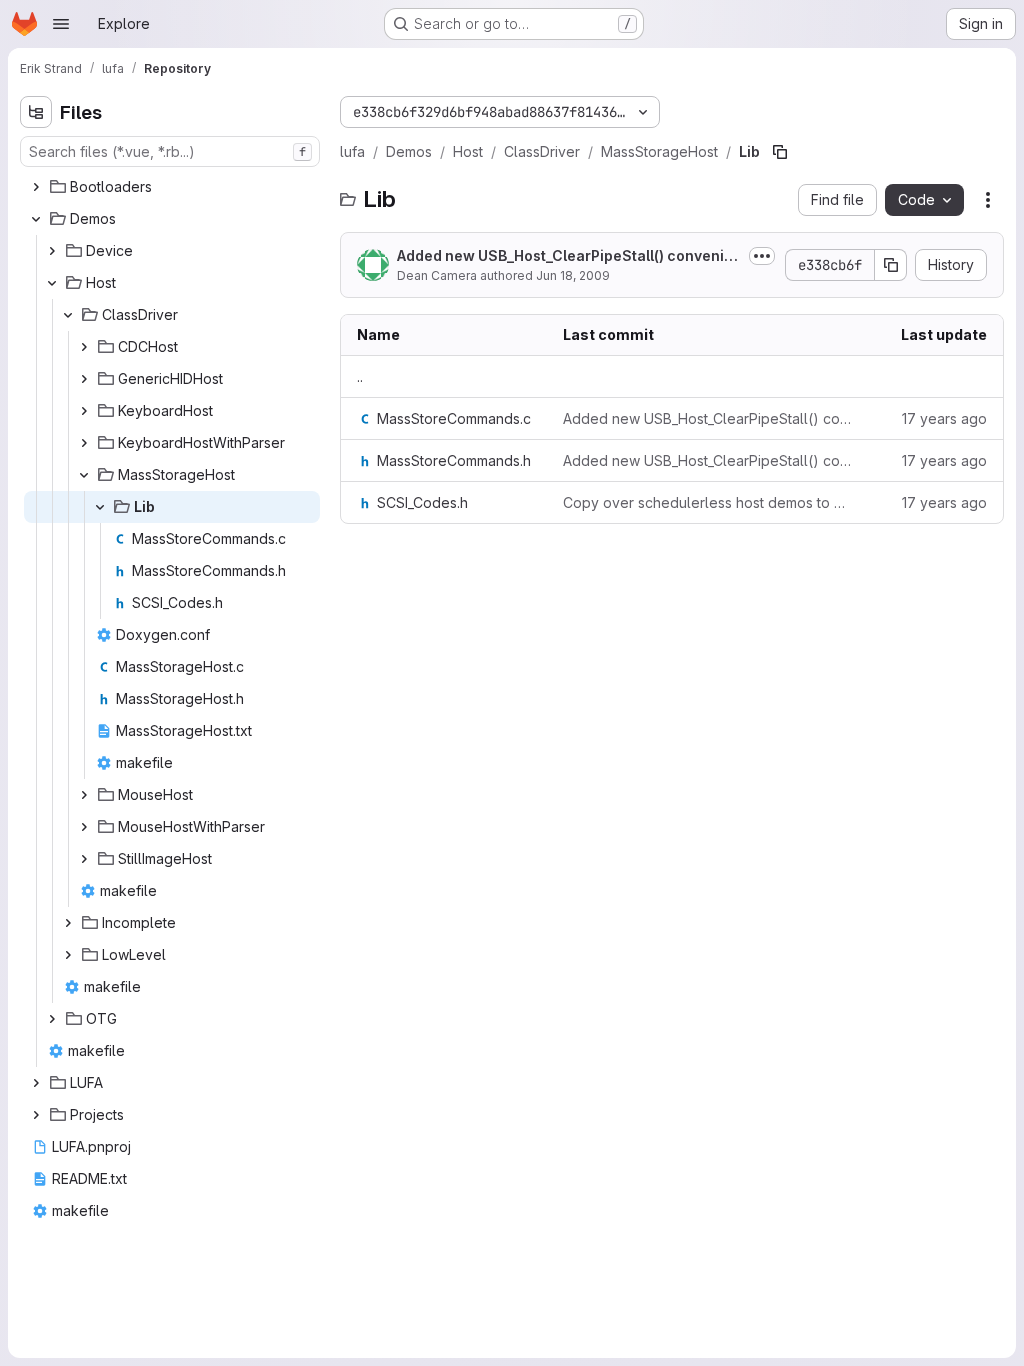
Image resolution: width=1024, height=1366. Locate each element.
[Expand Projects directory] (36, 1115)
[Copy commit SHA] (891, 265)
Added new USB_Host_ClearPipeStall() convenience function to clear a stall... (565, 256)
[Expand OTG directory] (52, 1019)
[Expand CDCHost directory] (84, 347)
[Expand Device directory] (52, 251)
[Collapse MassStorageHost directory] (84, 475)
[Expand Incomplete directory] (68, 923)
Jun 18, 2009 (573, 275)
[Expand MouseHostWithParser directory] (84, 827)
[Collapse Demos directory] (36, 219)
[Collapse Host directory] (52, 283)
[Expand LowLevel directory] (68, 955)
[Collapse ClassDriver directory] (68, 315)
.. (360, 376)
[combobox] (170, 151)
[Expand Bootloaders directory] (36, 187)
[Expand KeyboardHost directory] (84, 411)
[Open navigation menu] (61, 24)
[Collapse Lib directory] (100, 507)
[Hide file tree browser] (36, 112)
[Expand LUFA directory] (36, 1083)
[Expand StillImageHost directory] (84, 859)
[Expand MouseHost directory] (84, 795)
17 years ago (944, 418)
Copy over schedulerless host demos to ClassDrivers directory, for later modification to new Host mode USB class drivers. (707, 502)
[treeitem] (172, 187)
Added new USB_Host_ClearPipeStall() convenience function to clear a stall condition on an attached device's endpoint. (707, 418)
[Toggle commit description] (762, 256)
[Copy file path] (780, 152)
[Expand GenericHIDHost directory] (84, 379)
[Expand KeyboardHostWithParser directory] (84, 443)
